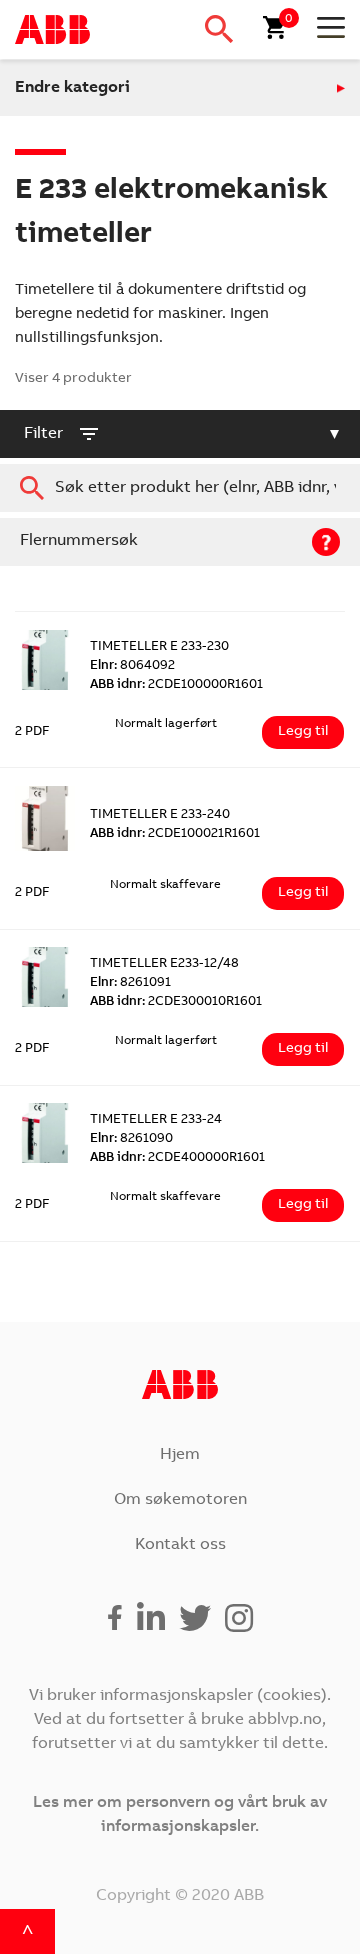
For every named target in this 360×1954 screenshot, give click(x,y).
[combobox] (180, 488)
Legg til (303, 732)
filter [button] (43, 434)
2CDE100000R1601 (176, 685)
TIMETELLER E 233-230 (159, 647)
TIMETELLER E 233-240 (160, 815)
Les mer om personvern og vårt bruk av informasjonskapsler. (180, 1815)
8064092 (132, 666)
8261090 (131, 1139)
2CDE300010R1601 (176, 1002)
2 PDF (32, 732)
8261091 (130, 983)
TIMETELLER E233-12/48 (164, 964)
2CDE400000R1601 (177, 1158)
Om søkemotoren (180, 1500)
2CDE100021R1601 (175, 834)
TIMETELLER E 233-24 (156, 1120)
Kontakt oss (180, 1545)
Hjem (180, 1455)
